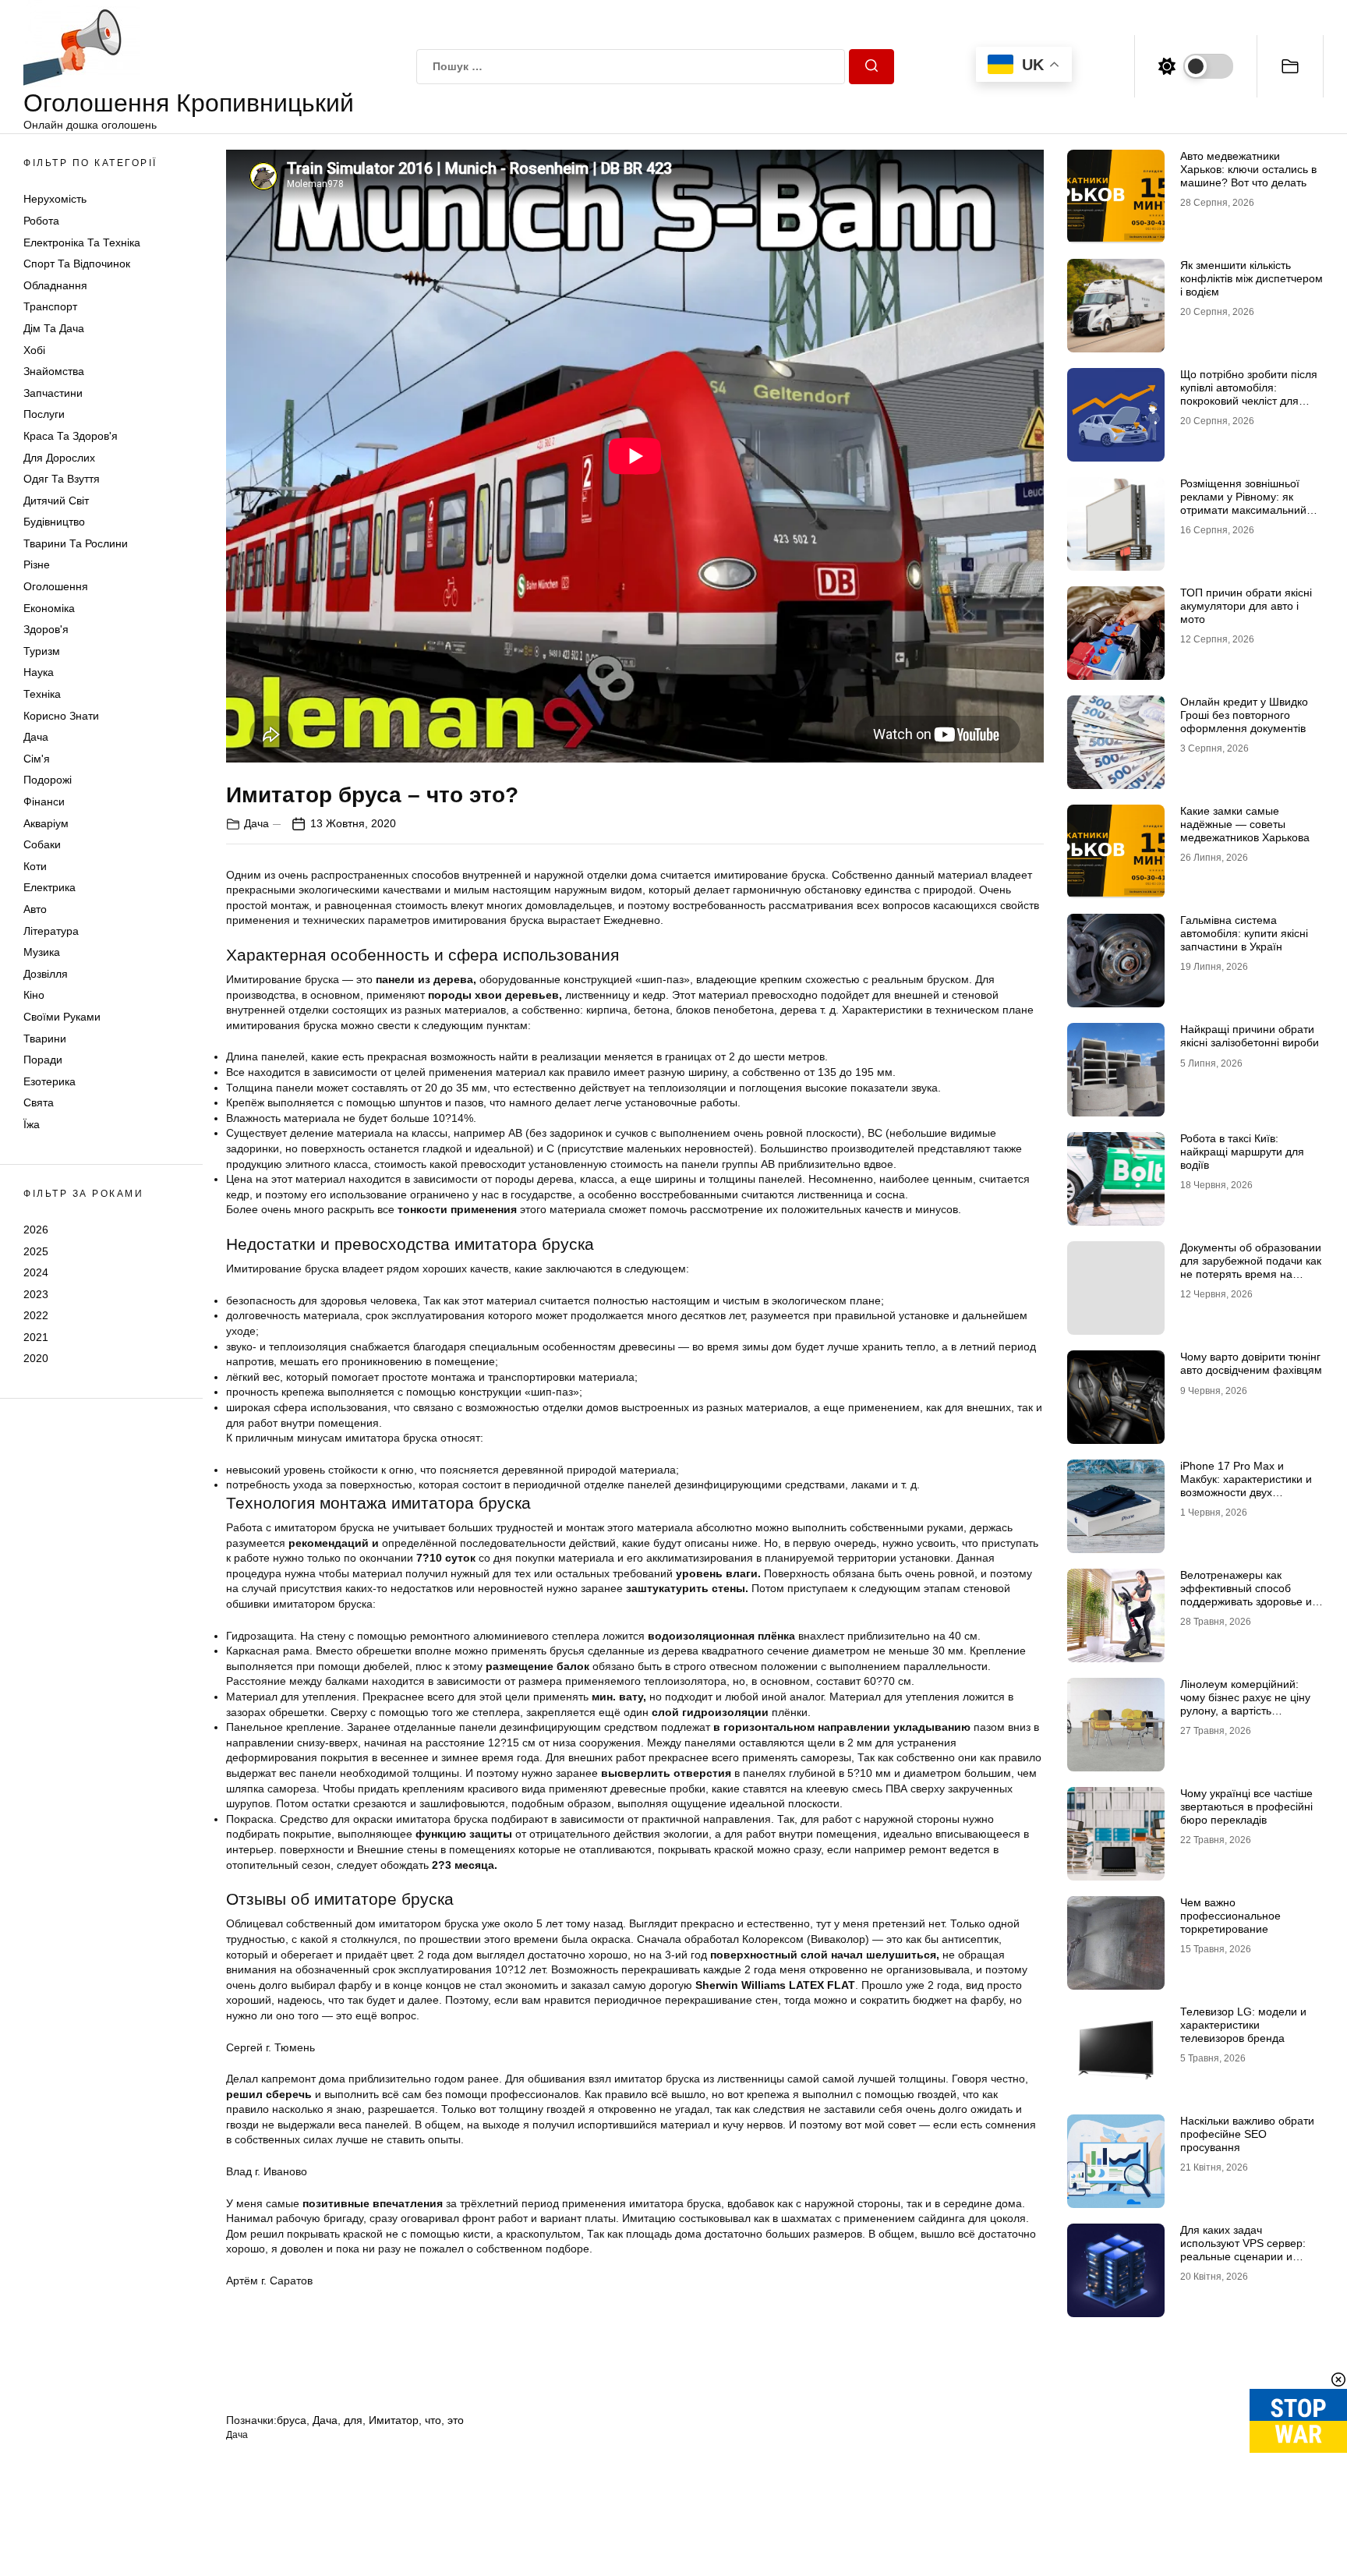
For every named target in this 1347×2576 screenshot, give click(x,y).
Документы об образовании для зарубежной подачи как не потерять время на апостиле (1251, 1267)
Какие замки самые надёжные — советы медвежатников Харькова (1245, 824)
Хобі (34, 350)
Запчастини (53, 393)
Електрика (49, 887)
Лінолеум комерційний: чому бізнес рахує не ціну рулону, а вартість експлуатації (1245, 1704)
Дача (36, 737)
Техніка (42, 694)
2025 (36, 1251)
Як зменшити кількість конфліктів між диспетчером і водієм (1252, 278)
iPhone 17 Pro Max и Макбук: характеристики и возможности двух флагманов (1246, 1485)
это (456, 2420)
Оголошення (56, 586)
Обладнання (55, 285)
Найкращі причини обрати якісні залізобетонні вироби (1250, 1036)
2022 (36, 1315)
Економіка (49, 608)
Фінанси (44, 801)
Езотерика (49, 1081)
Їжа (32, 1124)
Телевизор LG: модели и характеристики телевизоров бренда (1243, 2025)
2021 (36, 1337)
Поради (43, 1060)
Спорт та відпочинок (77, 264)
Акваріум (46, 823)
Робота (41, 221)
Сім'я (37, 759)
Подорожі (48, 780)
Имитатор (394, 2420)
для (353, 2420)
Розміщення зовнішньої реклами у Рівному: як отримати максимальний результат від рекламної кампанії (1243, 510)
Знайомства (54, 371)
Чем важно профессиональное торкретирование (1230, 1916)
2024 (36, 1272)
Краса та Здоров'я (71, 436)
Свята (39, 1102)
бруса (292, 2420)
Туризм (42, 651)
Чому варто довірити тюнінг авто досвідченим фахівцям (1251, 1363)
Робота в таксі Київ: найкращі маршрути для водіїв (1242, 1152)
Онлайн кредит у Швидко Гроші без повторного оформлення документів (1244, 715)
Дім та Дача (54, 328)
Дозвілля (46, 974)
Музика (42, 952)
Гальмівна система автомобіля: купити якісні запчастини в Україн (1244, 933)
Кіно (34, 995)
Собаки (42, 844)
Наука (39, 672)
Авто (35, 909)
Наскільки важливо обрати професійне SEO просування (1247, 2134)
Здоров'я (46, 629)
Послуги (44, 414)
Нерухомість (55, 199)
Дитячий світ (56, 501)
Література (51, 931)
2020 (36, 1358)
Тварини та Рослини (76, 543)
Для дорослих (59, 458)
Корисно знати (61, 716)
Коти (35, 866)
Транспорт (50, 306)
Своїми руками (62, 1017)
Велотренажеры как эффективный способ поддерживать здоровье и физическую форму (1246, 1594)
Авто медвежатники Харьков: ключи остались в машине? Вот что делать (1248, 169)
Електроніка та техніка (82, 242)
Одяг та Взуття (62, 479)
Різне (37, 564)
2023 (36, 1294)
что (433, 2420)
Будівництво (54, 522)
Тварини (45, 1039)
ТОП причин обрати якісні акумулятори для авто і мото (1246, 606)
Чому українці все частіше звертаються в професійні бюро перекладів (1246, 1806)
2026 (36, 1230)
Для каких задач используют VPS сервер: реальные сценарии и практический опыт (1243, 2249)
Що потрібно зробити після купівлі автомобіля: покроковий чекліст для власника (1249, 394)
